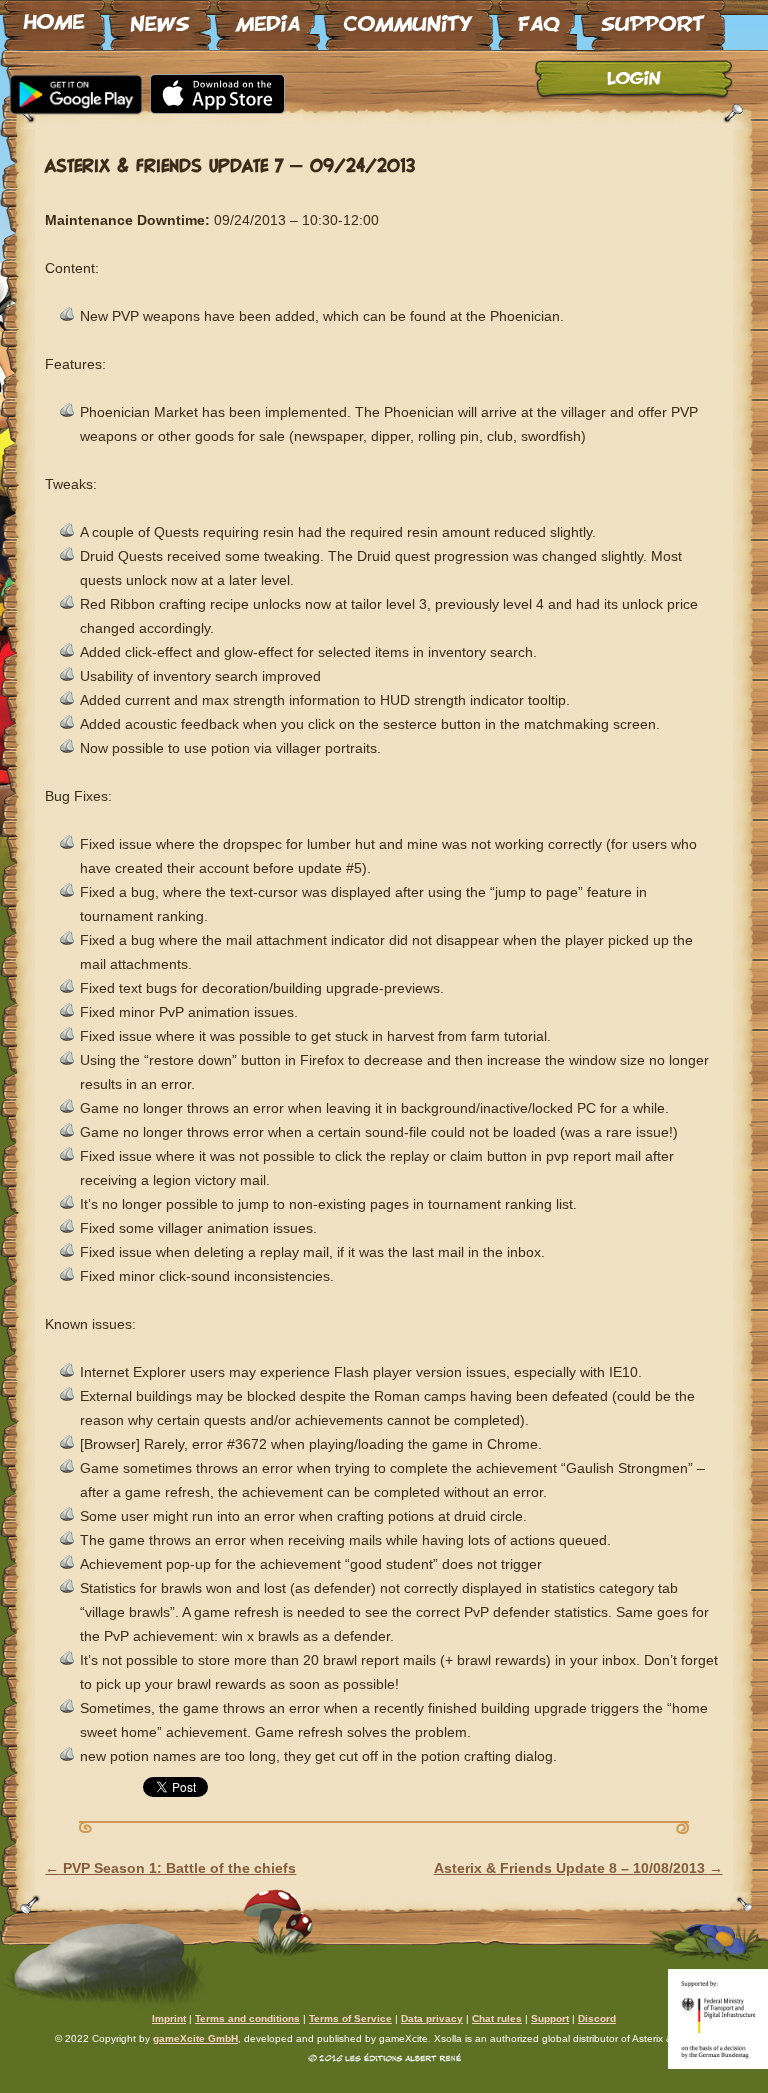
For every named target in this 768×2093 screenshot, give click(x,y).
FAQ (537, 17)
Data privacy (432, 2018)
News (160, 17)
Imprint (169, 2018)
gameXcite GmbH (195, 2038)
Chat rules (497, 2018)
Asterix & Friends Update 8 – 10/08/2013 (578, 1868)
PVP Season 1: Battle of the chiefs (170, 1868)
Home (54, 17)
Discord (597, 2018)
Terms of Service (350, 2018)
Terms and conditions (247, 2018)
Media (267, 17)
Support (653, 17)
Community (408, 17)
